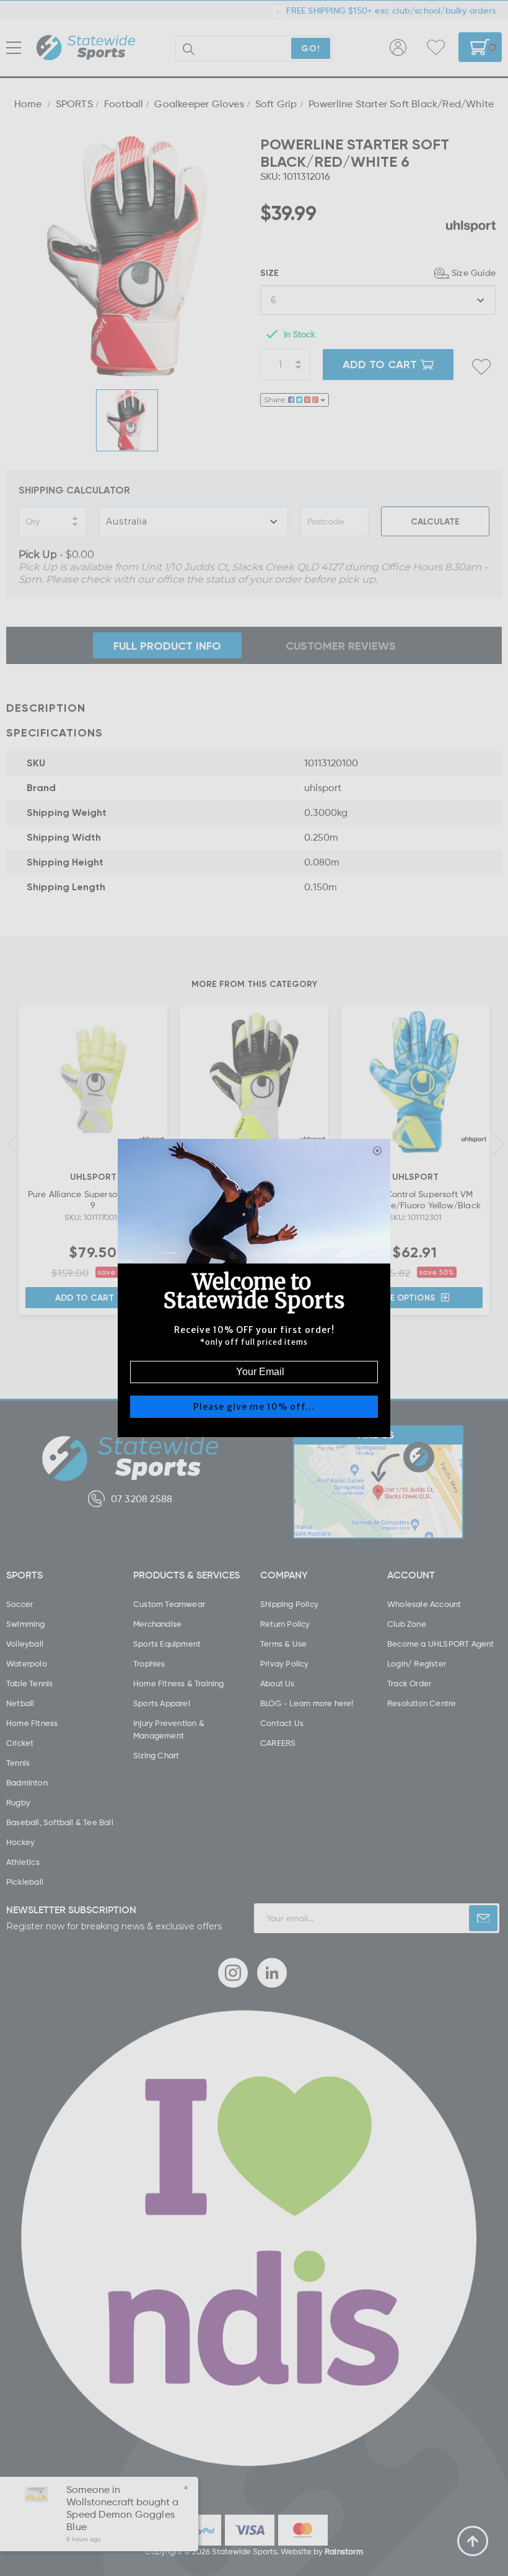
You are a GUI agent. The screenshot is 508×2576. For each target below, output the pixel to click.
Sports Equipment (167, 1644)
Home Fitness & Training (179, 1683)
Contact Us (282, 1723)
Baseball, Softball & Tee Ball (60, 1822)
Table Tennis (29, 1683)
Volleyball (25, 1644)
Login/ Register (417, 1663)
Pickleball (25, 1882)
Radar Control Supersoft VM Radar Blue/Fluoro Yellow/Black (415, 1199)
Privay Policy (285, 1663)
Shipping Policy (289, 1604)
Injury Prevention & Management (169, 1729)
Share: (276, 400)
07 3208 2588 (142, 1498)
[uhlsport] (471, 226)
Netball (20, 1703)
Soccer (20, 1604)
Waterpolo (27, 1663)
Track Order (409, 1683)
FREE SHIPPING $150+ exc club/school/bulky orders (390, 10)
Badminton (27, 1782)
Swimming (26, 1624)
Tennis (18, 1763)
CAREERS (278, 1743)
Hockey (20, 1842)
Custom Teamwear (169, 1604)
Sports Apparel (162, 1703)
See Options (408, 1298)
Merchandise (157, 1624)
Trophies (149, 1663)
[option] (127, 256)
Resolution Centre (422, 1703)
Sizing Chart (156, 1755)
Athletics (23, 1862)
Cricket (20, 1743)
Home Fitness (32, 1723)
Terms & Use (283, 1644)
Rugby (18, 1802)
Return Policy (285, 1624)
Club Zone (407, 1624)
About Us (278, 1683)
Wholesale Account (424, 1604)
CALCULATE (435, 521)
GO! (311, 48)
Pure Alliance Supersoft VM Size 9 (93, 1199)
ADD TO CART (380, 364)
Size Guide (474, 272)
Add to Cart (85, 1297)
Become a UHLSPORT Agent (441, 1644)
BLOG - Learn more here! (307, 1703)
